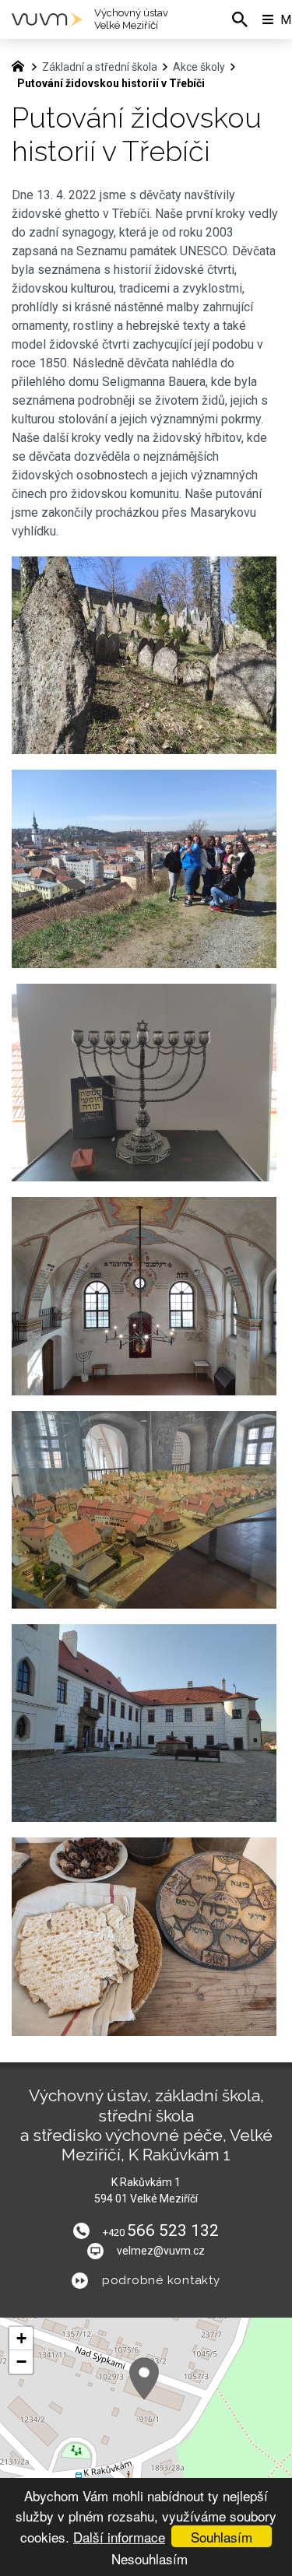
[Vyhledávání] (240, 19)
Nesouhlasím (150, 2558)
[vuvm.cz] (22, 65)
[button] (144, 2379)
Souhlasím (222, 2537)
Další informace (119, 2537)
